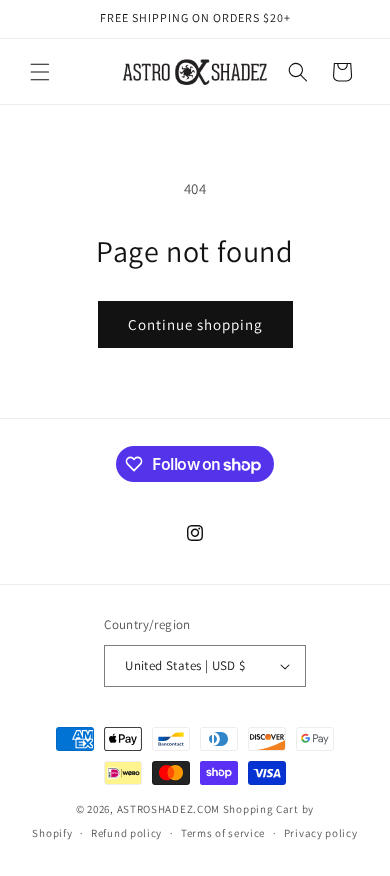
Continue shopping (195, 324)
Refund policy (126, 833)
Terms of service (223, 833)
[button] (40, 72)
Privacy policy (321, 833)
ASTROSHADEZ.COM (169, 809)
